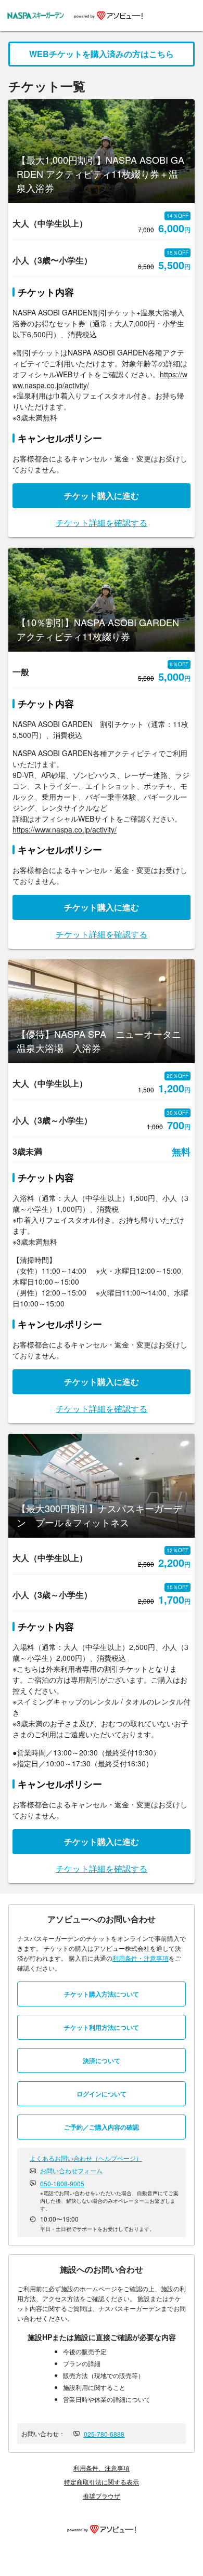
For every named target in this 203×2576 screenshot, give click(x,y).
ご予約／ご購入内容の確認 (102, 2127)
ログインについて (102, 2094)
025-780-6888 (104, 2434)
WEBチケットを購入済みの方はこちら (102, 54)
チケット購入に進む (102, 496)
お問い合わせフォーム (71, 2170)
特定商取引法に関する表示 (102, 2482)
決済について (102, 2060)
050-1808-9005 (62, 2183)
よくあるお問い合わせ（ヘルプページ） (86, 2158)
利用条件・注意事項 (141, 1958)
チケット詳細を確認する (102, 523)
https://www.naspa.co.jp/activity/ (65, 829)
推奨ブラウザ (102, 2496)
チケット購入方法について (102, 1994)
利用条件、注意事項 (102, 2468)
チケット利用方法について (102, 2027)
